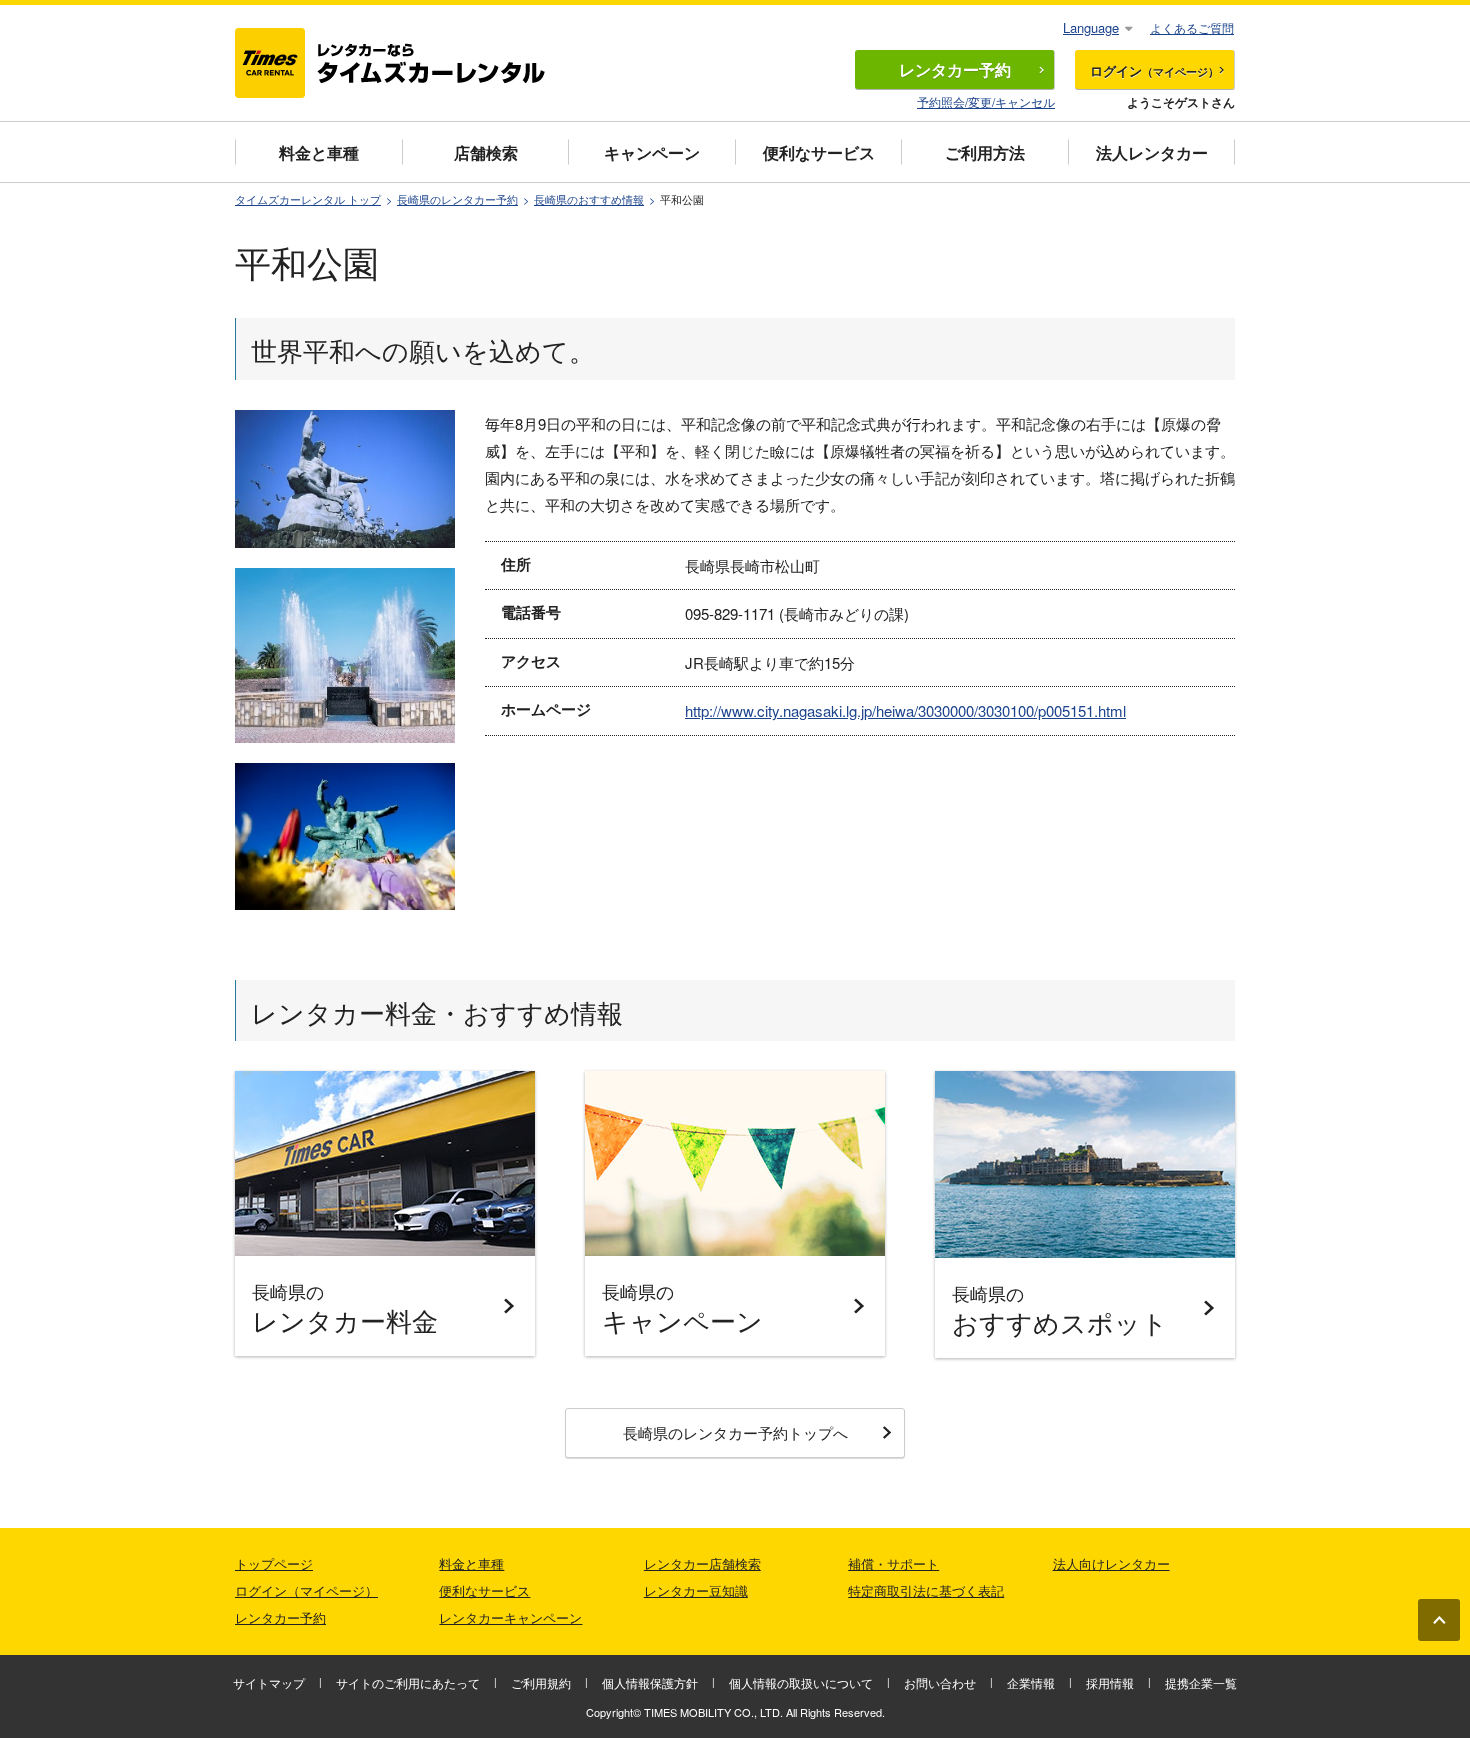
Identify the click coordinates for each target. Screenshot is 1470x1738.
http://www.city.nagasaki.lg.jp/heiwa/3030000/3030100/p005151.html (905, 710)
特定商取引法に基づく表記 (926, 1590)
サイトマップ (269, 1682)
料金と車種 (319, 152)
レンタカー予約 (280, 1617)
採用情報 (1110, 1682)
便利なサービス (819, 152)
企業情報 (1031, 1682)
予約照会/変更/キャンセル (986, 101)
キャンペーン (652, 152)
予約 (955, 69)
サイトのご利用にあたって (408, 1682)
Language (1091, 27)
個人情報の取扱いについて (801, 1682)
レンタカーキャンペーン (510, 1617)
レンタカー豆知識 (696, 1590)
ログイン (1154, 70)
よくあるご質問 (1192, 27)
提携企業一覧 (1201, 1682)
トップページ (274, 1563)
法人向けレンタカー (1111, 1563)
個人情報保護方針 (650, 1682)
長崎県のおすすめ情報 (589, 199)
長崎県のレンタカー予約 (457, 199)
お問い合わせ (940, 1682)
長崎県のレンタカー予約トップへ (735, 1432)
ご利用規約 (541, 1682)
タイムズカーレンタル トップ (308, 199)
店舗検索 (486, 152)
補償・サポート (893, 1563)
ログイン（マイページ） (306, 1590)
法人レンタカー (1152, 152)
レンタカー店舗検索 (702, 1563)
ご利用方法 (985, 152)
